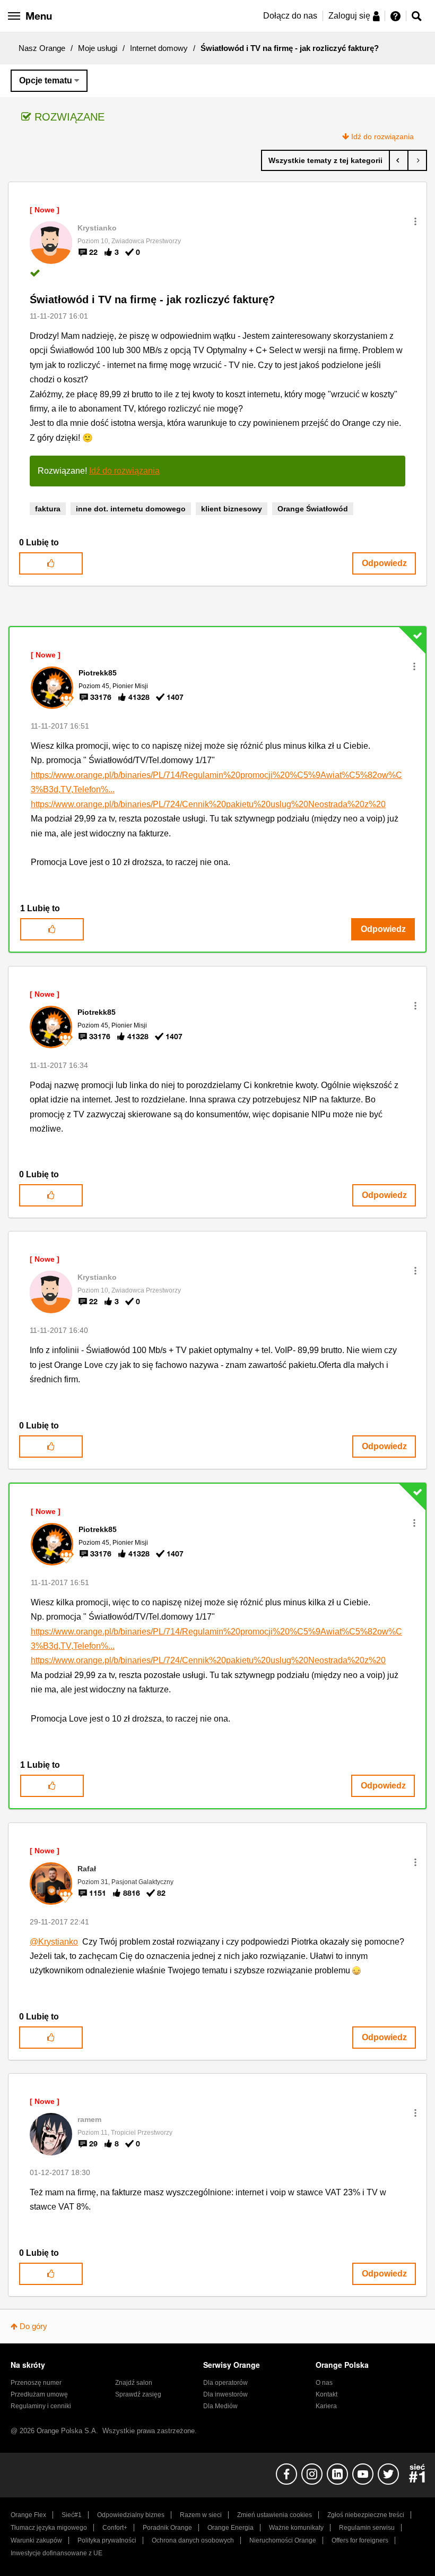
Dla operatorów (225, 2383)
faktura (48, 509)
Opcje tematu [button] (46, 80)
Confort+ (115, 2528)
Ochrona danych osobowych (193, 2540)
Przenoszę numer (36, 2383)
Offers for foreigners (360, 2540)
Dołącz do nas (290, 16)
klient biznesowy (232, 509)
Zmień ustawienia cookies (275, 2515)
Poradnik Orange (167, 2528)
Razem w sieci (201, 2515)
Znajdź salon (134, 2383)
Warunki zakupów (36, 2540)
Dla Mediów (220, 2406)
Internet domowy (159, 48)
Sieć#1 (72, 2515)
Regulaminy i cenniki (41, 2406)
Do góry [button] (33, 2326)
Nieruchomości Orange (283, 2540)
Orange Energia (230, 2528)
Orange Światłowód (313, 509)
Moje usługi (98, 48)
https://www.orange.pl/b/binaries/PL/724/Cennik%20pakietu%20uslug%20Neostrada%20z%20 (208, 804)
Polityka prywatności (107, 2540)
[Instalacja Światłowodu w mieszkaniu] (399, 160)
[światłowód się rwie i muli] (417, 160)
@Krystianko (54, 1942)
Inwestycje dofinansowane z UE (56, 2553)
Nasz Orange (42, 48)
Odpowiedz (384, 563)
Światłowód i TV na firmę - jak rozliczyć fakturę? (152, 299)
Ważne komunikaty (296, 2528)
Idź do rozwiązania (382, 136)
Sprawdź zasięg (138, 2394)
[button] (415, 221)
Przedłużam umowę (39, 2394)
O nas (324, 2383)
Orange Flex (28, 2515)
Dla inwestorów (225, 2394)
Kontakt (327, 2394)
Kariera (326, 2406)
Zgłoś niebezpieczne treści (366, 2515)
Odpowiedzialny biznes (131, 2515)
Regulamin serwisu (367, 2528)
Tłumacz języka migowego (49, 2528)
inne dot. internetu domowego (131, 509)
